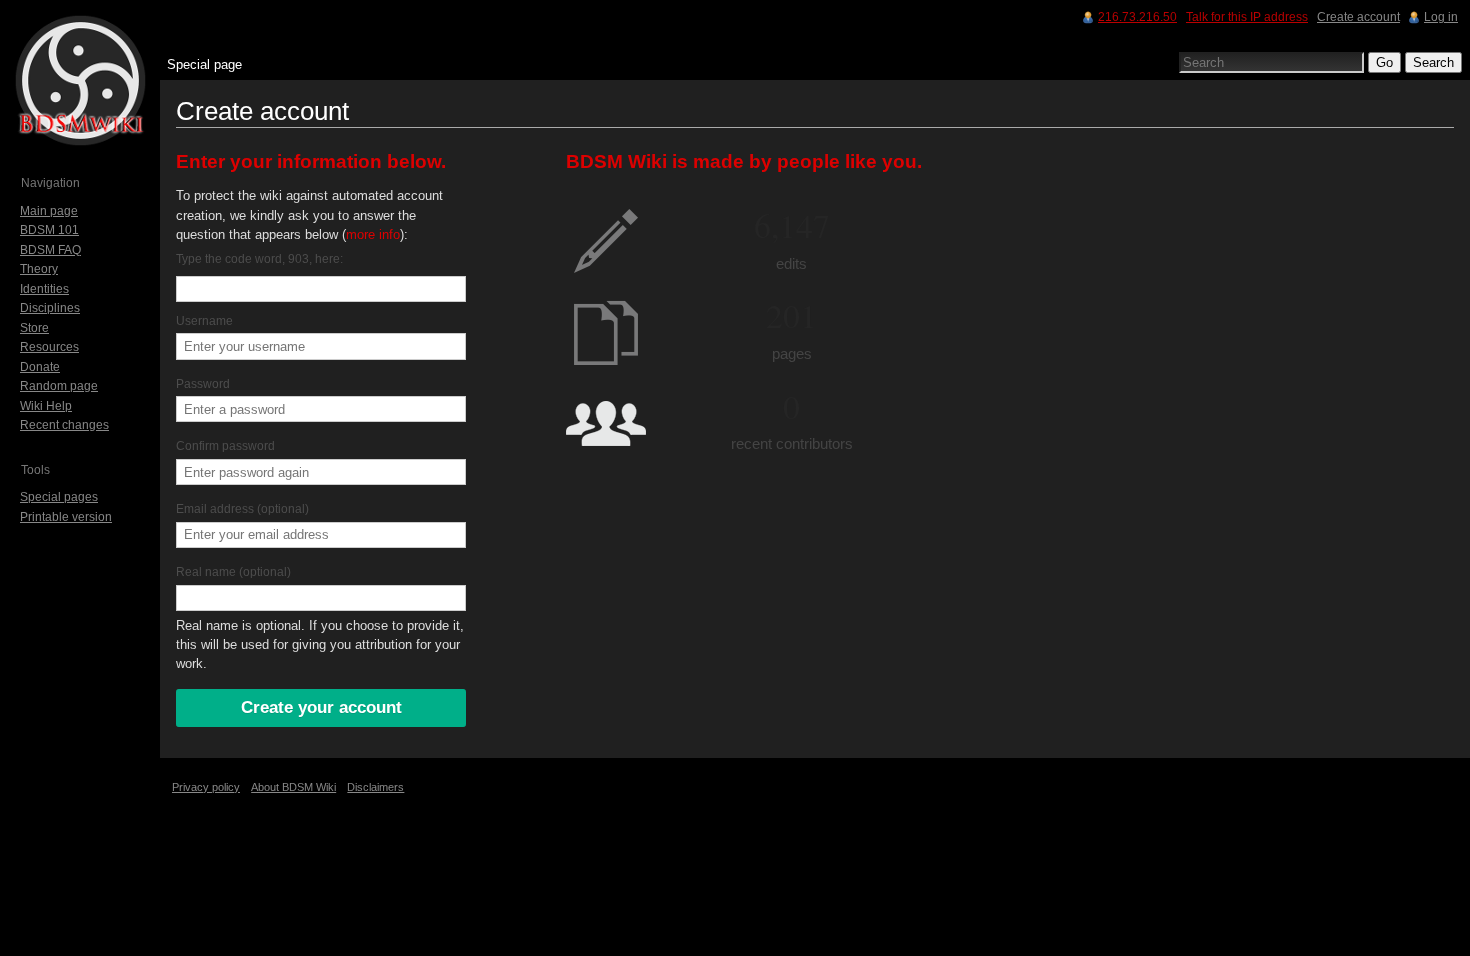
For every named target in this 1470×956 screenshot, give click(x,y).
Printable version (66, 517)
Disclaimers (375, 787)
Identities (44, 289)
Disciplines (50, 308)
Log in (1441, 17)
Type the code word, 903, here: (259, 259)
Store (34, 328)
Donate (40, 367)
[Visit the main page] (80, 80)
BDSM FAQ (50, 250)
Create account (1358, 17)
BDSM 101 (49, 230)
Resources (49, 347)
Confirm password (225, 446)
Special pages (59, 497)
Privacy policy (206, 787)
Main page (49, 211)
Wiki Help (46, 406)
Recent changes (64, 425)
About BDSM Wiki (293, 787)
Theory (39, 269)
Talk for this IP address (1247, 17)
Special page (204, 64)
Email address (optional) (242, 509)
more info (373, 234)
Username (204, 321)
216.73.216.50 (1137, 17)
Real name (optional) (233, 572)
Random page (59, 386)
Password (203, 384)
